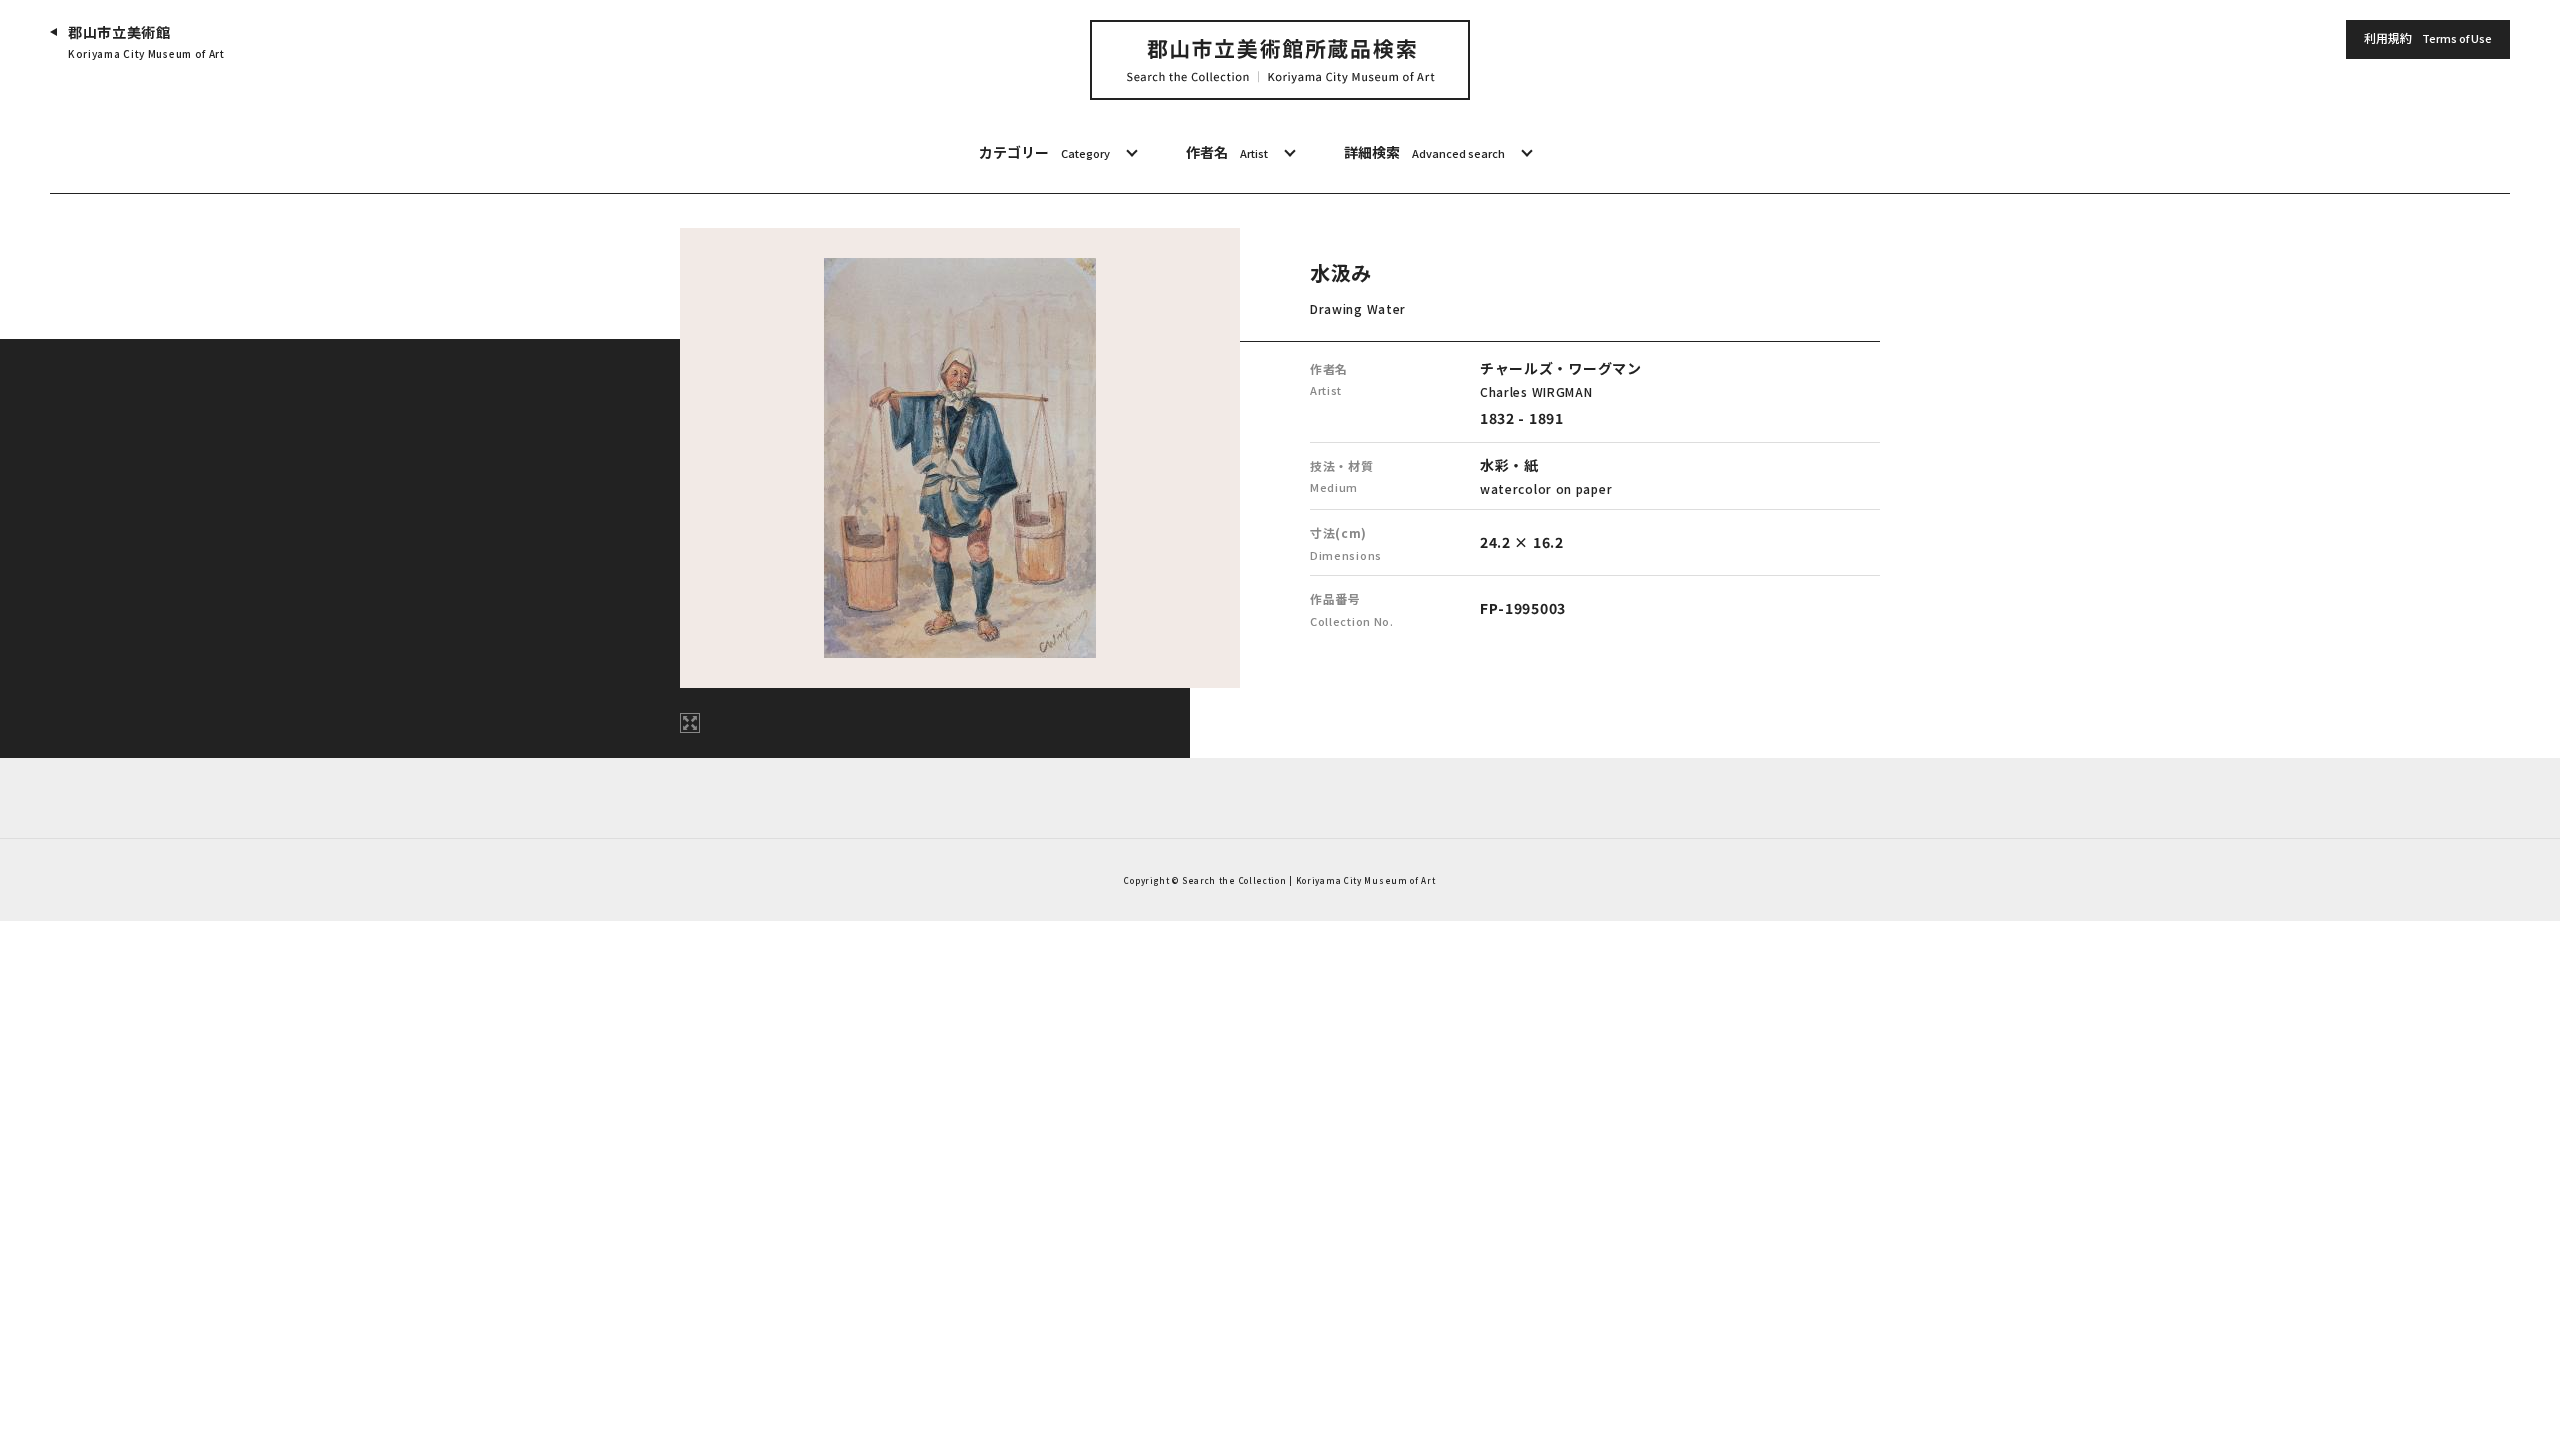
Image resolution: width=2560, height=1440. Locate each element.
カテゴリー (1044, 152)
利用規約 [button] (2428, 37)
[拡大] (690, 723)
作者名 (1227, 152)
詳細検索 (1424, 152)
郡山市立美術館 (146, 41)
